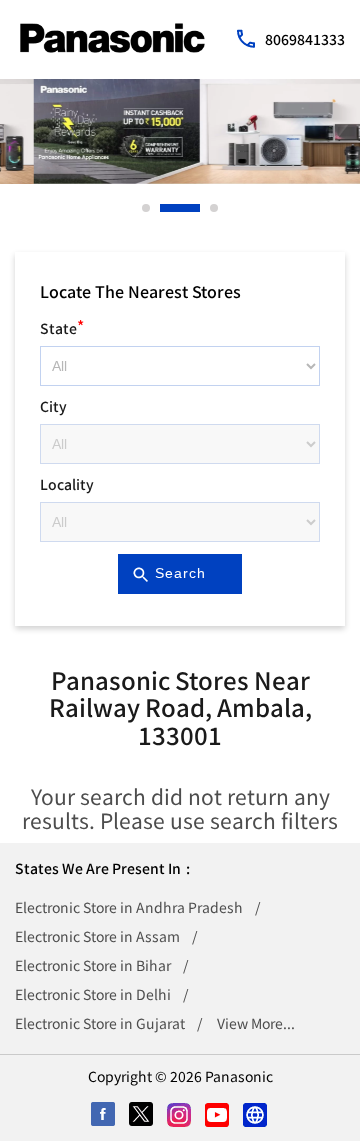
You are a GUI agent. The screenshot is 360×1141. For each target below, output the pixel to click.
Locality (67, 484)
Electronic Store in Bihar (93, 965)
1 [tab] (147, 208)
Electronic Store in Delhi (93, 994)
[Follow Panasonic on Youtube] (218, 1116)
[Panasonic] (112, 38)
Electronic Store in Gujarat (100, 1023)
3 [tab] (215, 208)
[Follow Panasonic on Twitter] (142, 1116)
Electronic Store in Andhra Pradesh (129, 907)
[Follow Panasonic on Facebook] (104, 1116)
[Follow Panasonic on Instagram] (180, 1116)
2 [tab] (165, 208)
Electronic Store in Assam (97, 936)
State (62, 325)
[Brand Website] (256, 1116)
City (53, 406)
